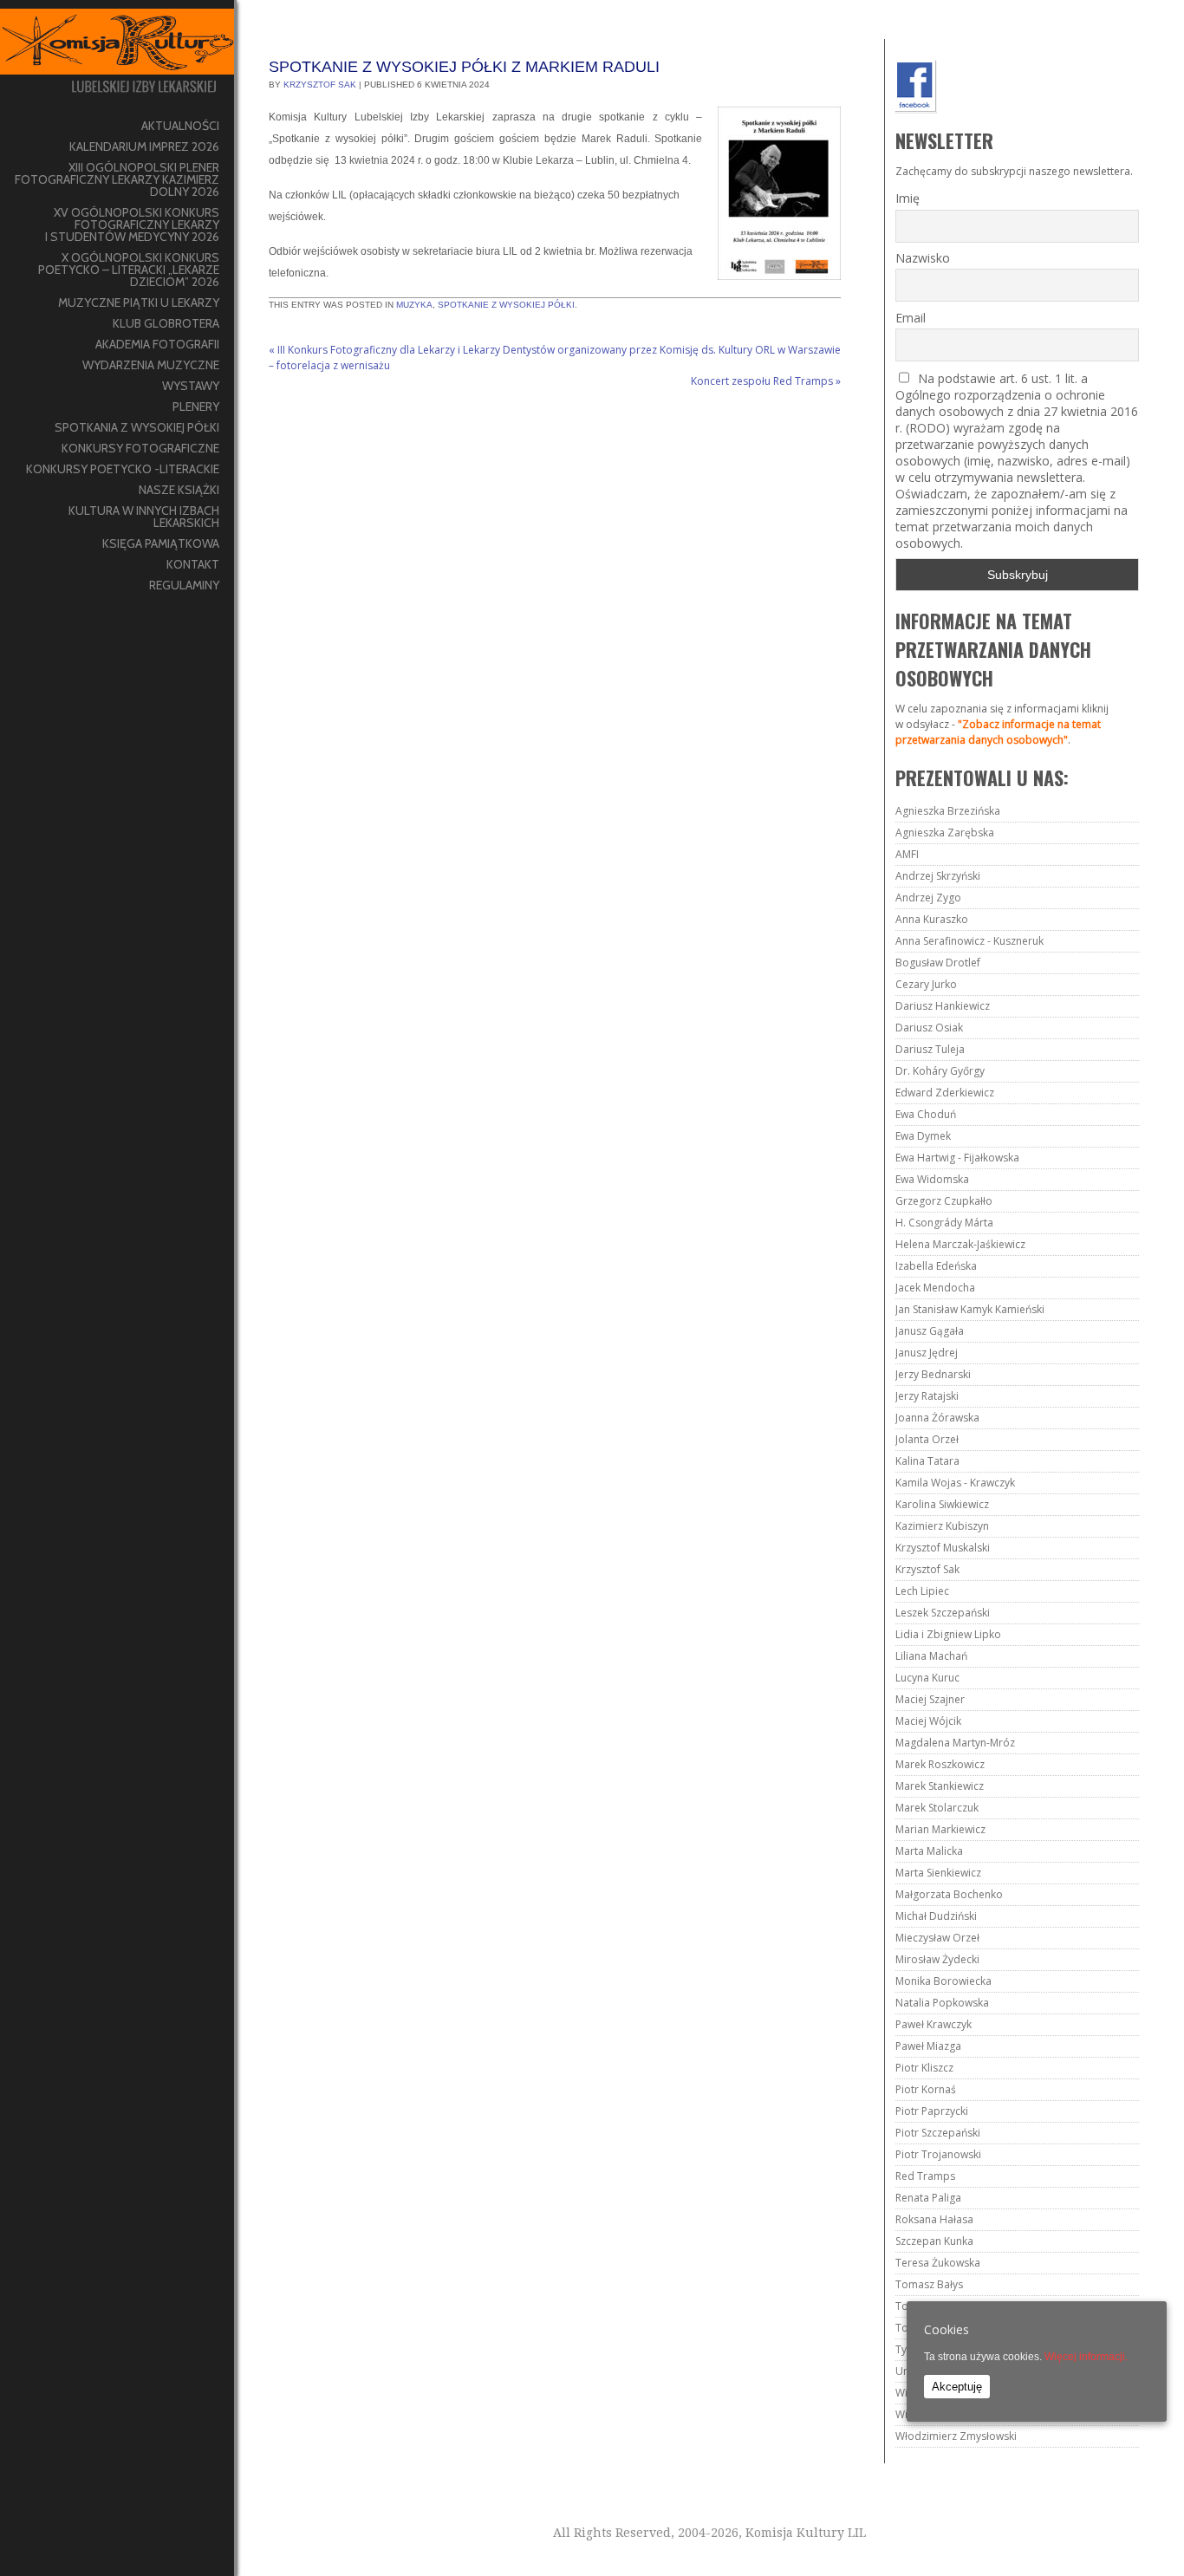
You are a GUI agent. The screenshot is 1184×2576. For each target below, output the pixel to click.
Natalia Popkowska (942, 2003)
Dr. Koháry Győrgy (940, 1071)
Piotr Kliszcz (924, 2068)
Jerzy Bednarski (933, 1374)
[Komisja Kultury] (117, 58)
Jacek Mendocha (935, 1288)
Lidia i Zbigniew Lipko (948, 1634)
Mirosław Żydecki (937, 1959)
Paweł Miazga (928, 2046)
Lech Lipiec (922, 1591)
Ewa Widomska (932, 1179)
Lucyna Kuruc (927, 1678)
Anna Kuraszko (932, 919)
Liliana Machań (931, 1656)
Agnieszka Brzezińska (948, 811)
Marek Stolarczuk (937, 1808)
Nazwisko (923, 258)
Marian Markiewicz (940, 1829)
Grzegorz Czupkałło (944, 1201)
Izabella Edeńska (936, 1266)
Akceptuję (957, 2387)
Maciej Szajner (930, 1699)
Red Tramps (925, 2176)
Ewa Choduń (926, 1114)
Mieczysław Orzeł (937, 1938)
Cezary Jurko (926, 984)
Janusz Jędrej (927, 1353)
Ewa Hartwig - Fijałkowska (957, 1158)
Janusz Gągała (930, 1331)
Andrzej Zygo (928, 898)
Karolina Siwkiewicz (942, 1504)
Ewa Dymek (923, 1136)
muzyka (414, 305)
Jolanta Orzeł (927, 1439)
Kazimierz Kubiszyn (942, 1526)
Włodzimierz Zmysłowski (956, 2436)
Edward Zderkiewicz (945, 1093)
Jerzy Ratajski (927, 1396)
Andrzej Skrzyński (938, 876)
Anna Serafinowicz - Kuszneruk (969, 941)
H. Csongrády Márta (944, 1223)
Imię (908, 198)
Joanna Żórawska (937, 1418)
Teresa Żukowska (938, 2263)
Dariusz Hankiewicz (943, 1006)
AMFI (907, 854)
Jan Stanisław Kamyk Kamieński (970, 1309)
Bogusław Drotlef (938, 963)
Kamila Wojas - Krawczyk (955, 1483)
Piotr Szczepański (938, 2133)
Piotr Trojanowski (938, 2154)
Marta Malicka (929, 1851)
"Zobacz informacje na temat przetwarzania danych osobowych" (998, 732)
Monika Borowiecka (943, 1981)
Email (911, 318)
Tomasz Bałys (929, 2284)
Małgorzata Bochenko (949, 1894)
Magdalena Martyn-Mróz (955, 1743)
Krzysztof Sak (320, 85)
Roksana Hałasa (934, 2219)
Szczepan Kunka (934, 2241)
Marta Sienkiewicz (938, 1873)
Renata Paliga (928, 2198)
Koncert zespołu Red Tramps (766, 381)
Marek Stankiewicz (940, 1786)
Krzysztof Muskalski (943, 1548)
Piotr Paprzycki (932, 2111)
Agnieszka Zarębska (945, 833)
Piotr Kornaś (926, 2089)
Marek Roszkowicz (940, 1764)
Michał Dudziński (936, 1916)
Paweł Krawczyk (934, 2024)
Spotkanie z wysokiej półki (506, 305)
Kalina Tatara (927, 1461)
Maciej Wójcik (928, 1721)
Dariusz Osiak (929, 1028)
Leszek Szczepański (943, 1613)
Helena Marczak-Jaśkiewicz (960, 1244)
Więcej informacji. (1086, 2357)
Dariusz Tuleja (930, 1049)
